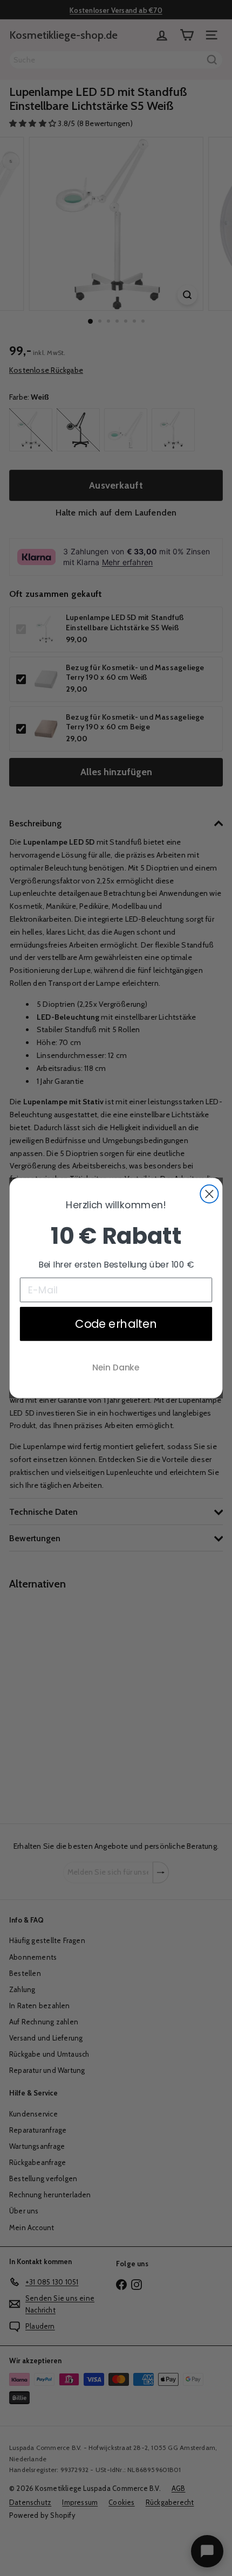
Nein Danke (116, 1367)
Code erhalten (116, 1324)
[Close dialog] (209, 1194)
